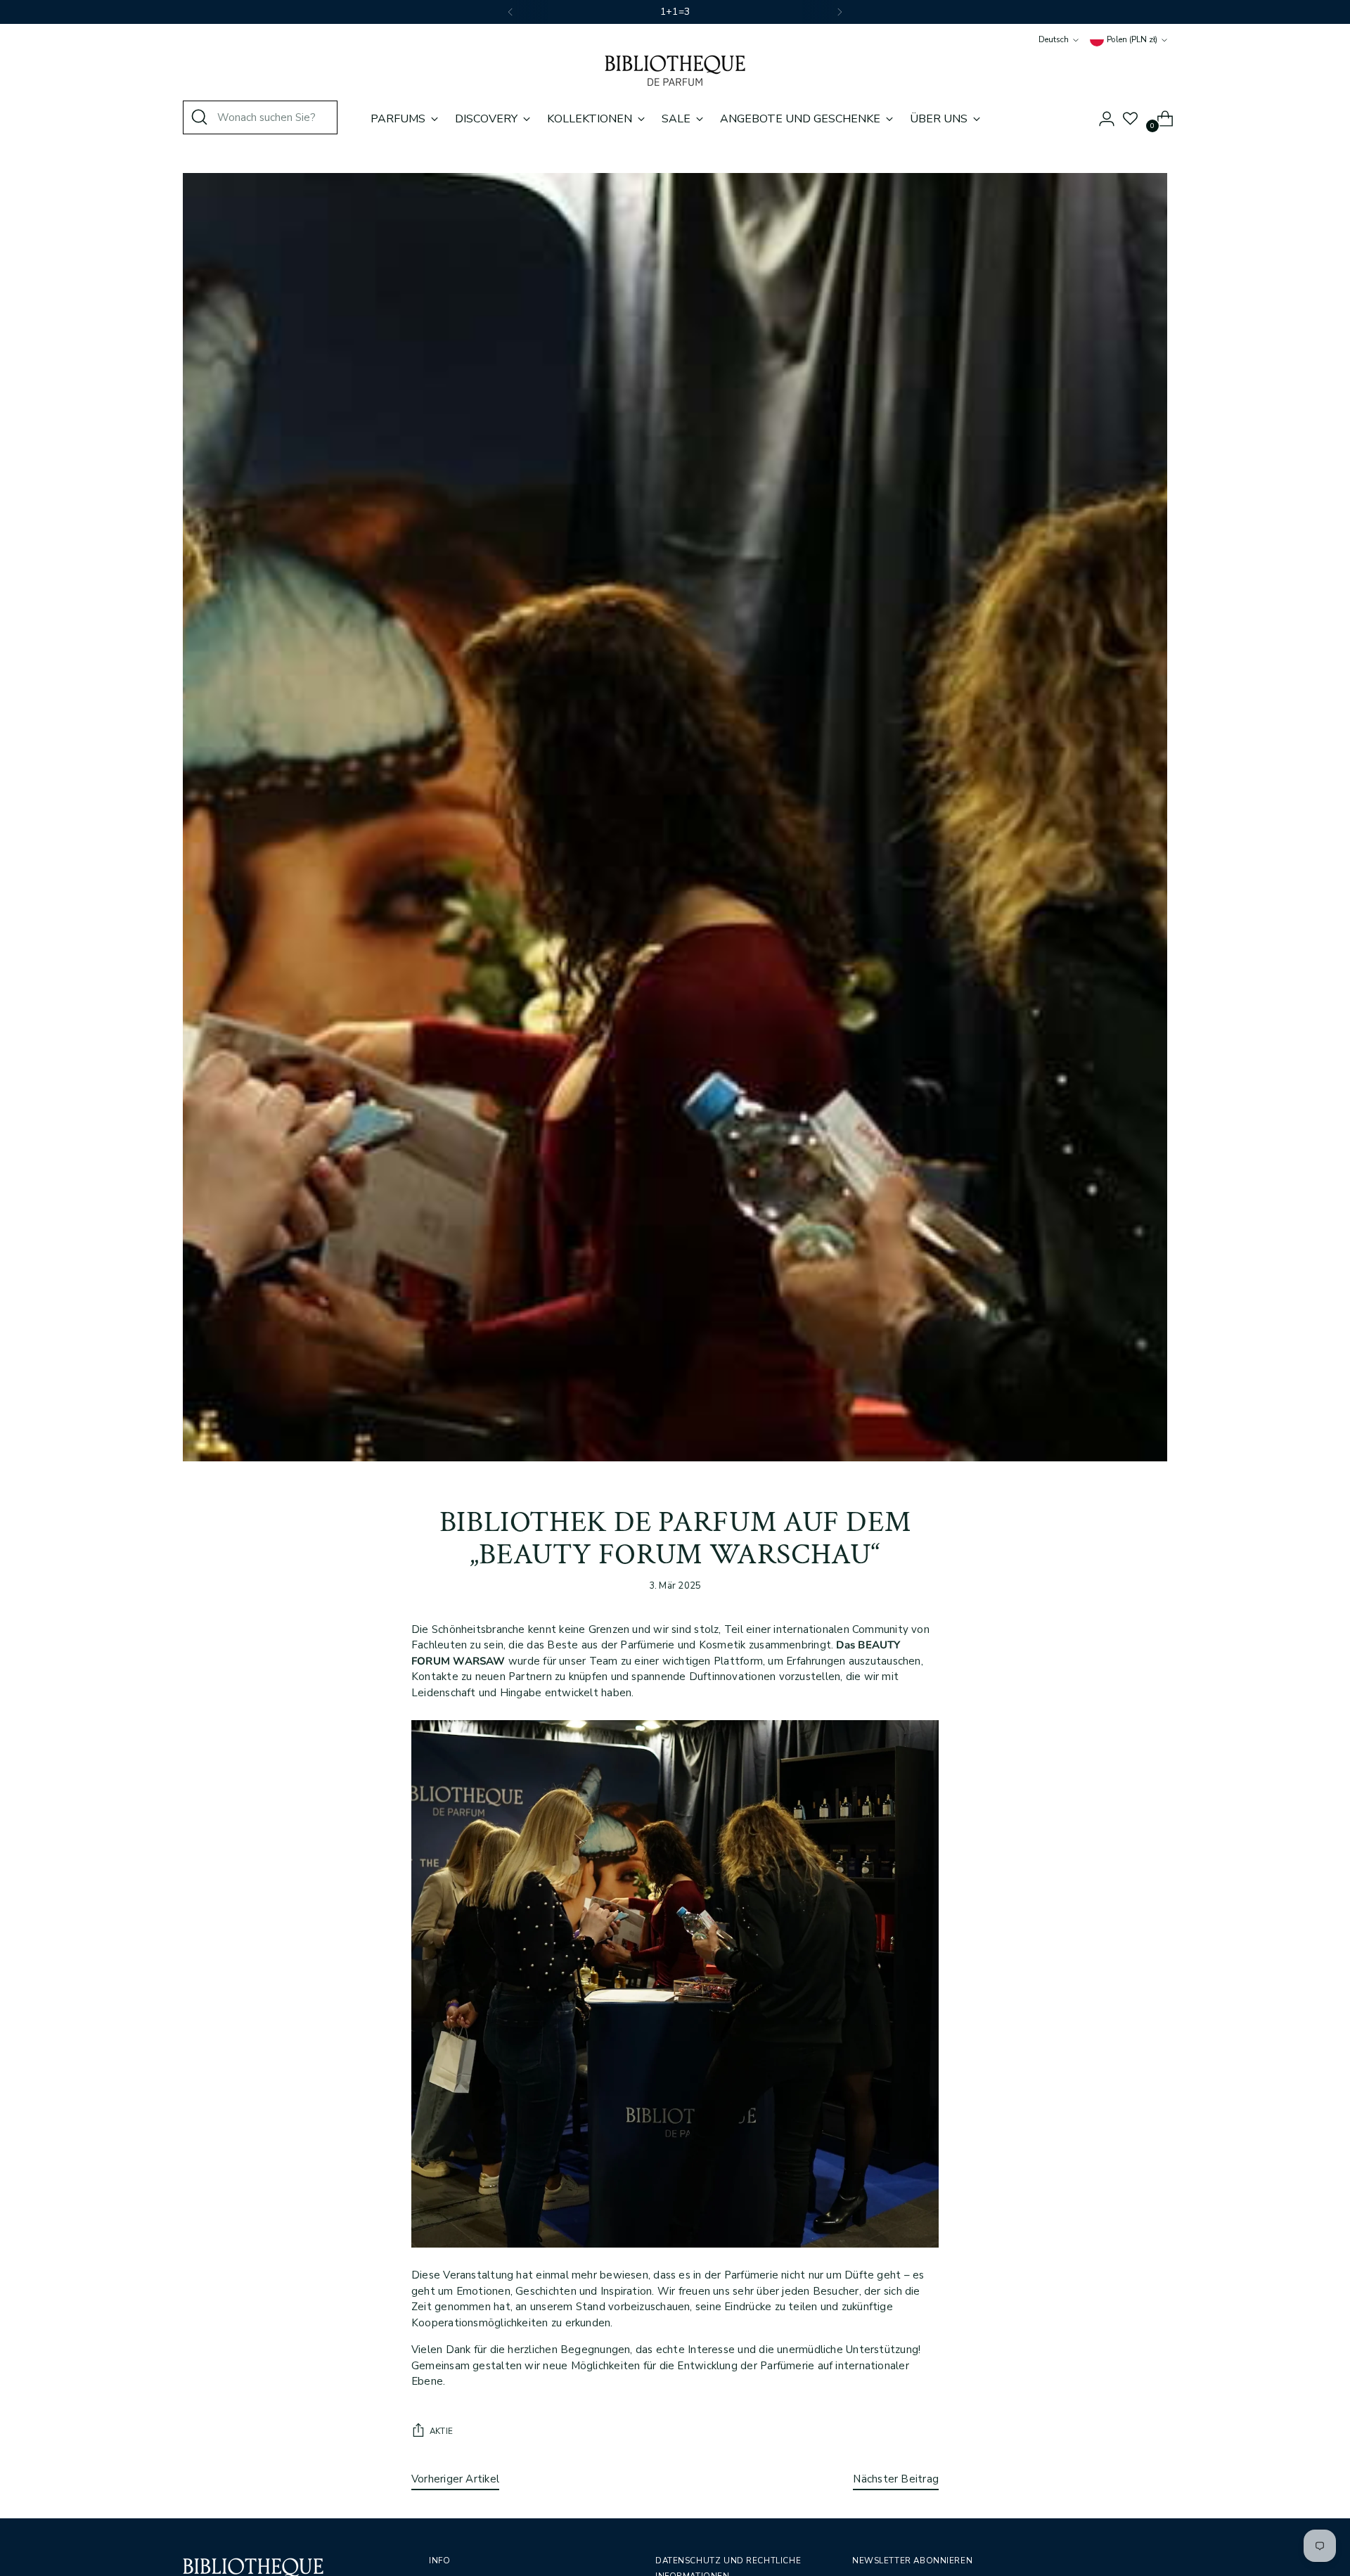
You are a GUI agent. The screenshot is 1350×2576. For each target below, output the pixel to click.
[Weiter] (840, 12)
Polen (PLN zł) (1132, 39)
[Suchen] (200, 117)
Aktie (441, 2431)
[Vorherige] (510, 12)
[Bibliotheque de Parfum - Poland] (675, 71)
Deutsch (1054, 39)
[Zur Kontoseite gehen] (1101, 119)
